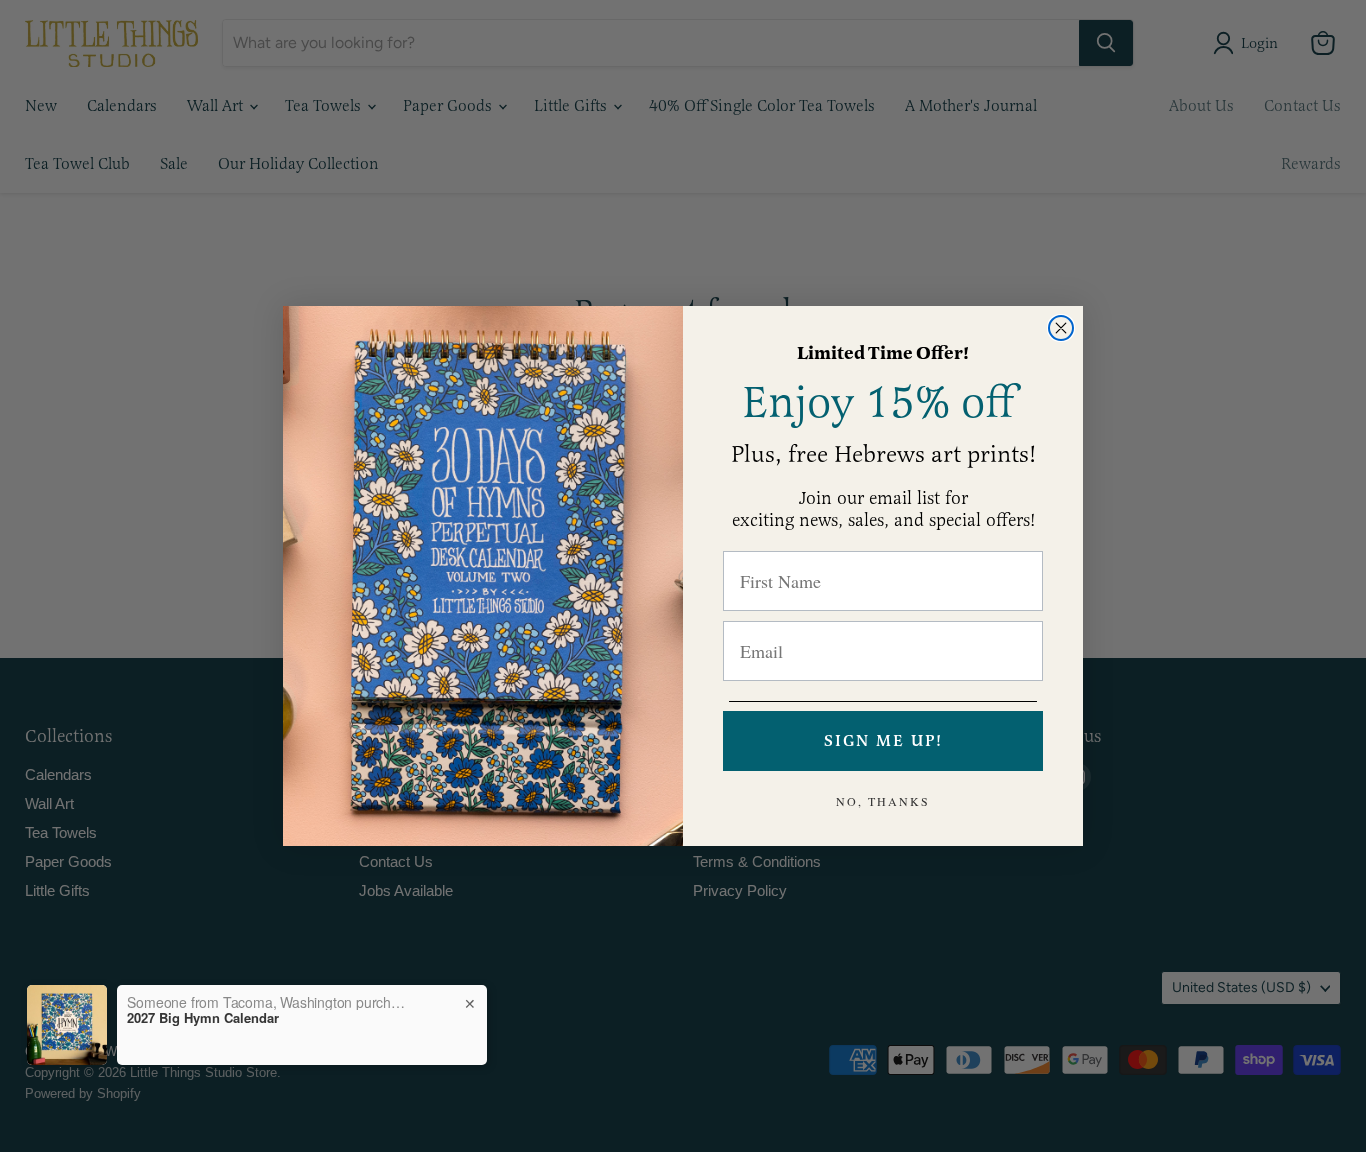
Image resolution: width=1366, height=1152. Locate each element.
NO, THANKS (883, 801)
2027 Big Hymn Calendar (203, 1018)
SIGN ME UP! (883, 741)
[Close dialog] (1061, 328)
